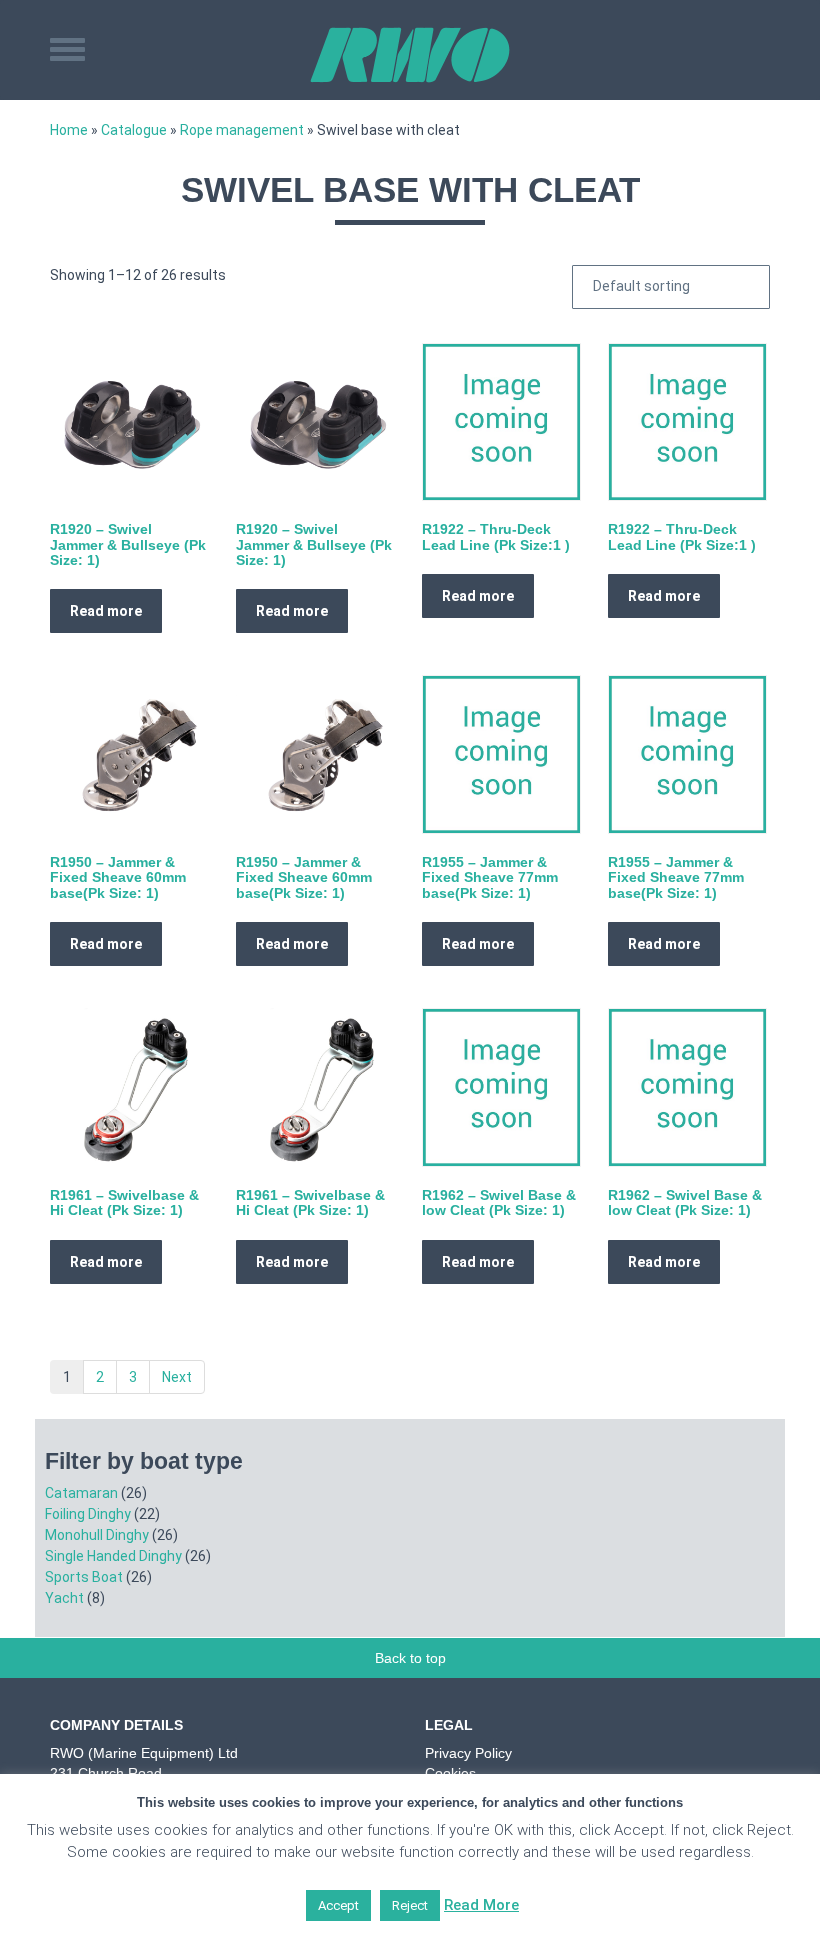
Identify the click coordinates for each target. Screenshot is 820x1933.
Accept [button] (338, 1905)
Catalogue (134, 130)
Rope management (242, 130)
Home (69, 130)
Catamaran (81, 1493)
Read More (481, 1905)
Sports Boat (84, 1577)
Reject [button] (410, 1905)
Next (177, 1377)
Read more (106, 611)
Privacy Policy (468, 1753)
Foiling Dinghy (88, 1514)
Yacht (64, 1598)
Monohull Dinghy (97, 1535)
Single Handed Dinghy (113, 1556)
